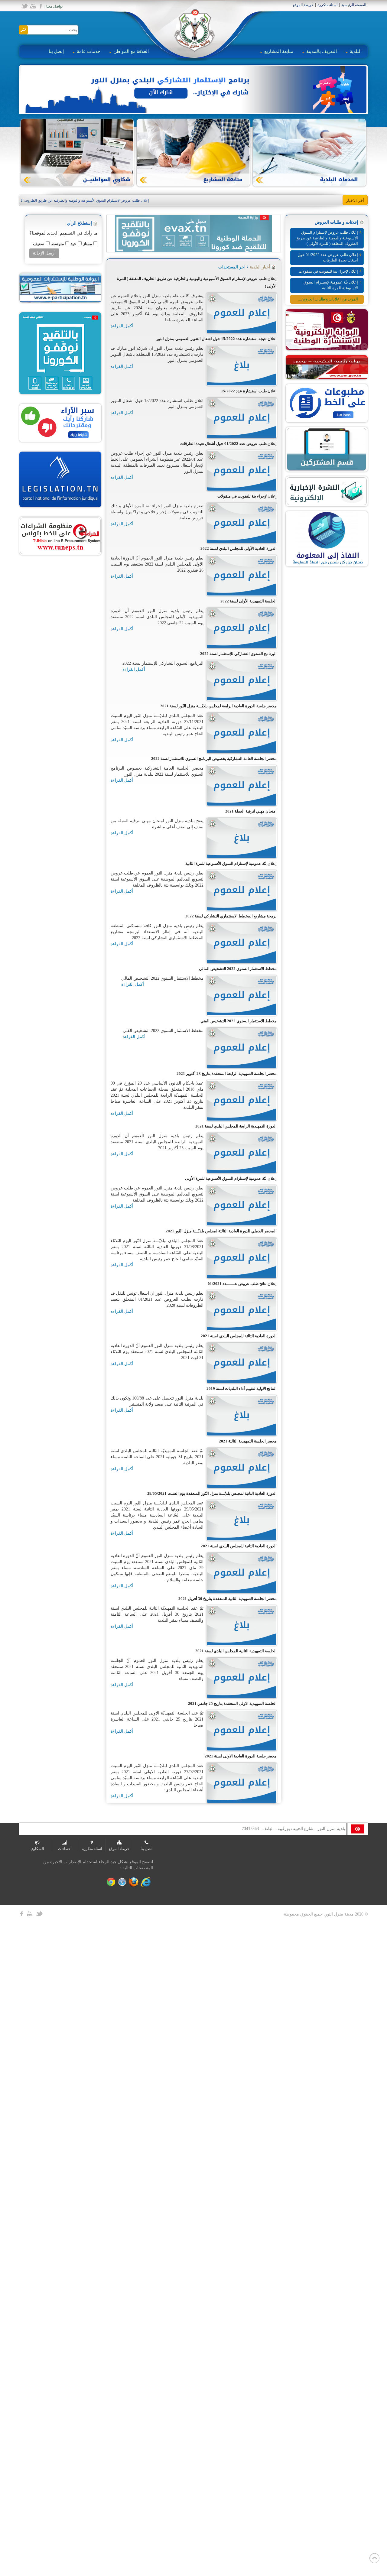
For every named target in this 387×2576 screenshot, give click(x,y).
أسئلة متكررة (327, 5)
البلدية (356, 51)
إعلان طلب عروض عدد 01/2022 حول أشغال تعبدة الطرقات (328, 258)
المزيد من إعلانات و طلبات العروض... (328, 299)
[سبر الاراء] (60, 422)
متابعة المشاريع (279, 51)
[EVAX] (60, 353)
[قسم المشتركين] (327, 449)
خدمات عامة (89, 51)
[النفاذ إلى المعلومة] (327, 539)
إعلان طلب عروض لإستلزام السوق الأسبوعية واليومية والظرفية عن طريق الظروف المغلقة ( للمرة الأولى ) (91, 200)
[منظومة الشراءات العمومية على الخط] (60, 535)
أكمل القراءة (122, 326)
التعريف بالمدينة (322, 51)
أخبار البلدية (260, 267)
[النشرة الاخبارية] (327, 491)
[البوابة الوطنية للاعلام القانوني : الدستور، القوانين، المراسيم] (60, 479)
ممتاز (87, 244)
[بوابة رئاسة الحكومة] (327, 367)
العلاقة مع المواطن (131, 51)
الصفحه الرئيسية (354, 5)
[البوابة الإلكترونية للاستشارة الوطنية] (327, 329)
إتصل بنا (56, 51)
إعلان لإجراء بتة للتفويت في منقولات (328, 271)
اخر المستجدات (232, 267)
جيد (73, 244)
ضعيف (38, 244)
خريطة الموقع (303, 5)
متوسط (57, 244)
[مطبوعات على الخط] (327, 403)
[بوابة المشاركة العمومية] (60, 287)
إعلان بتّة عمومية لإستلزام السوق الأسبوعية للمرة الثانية (331, 285)
